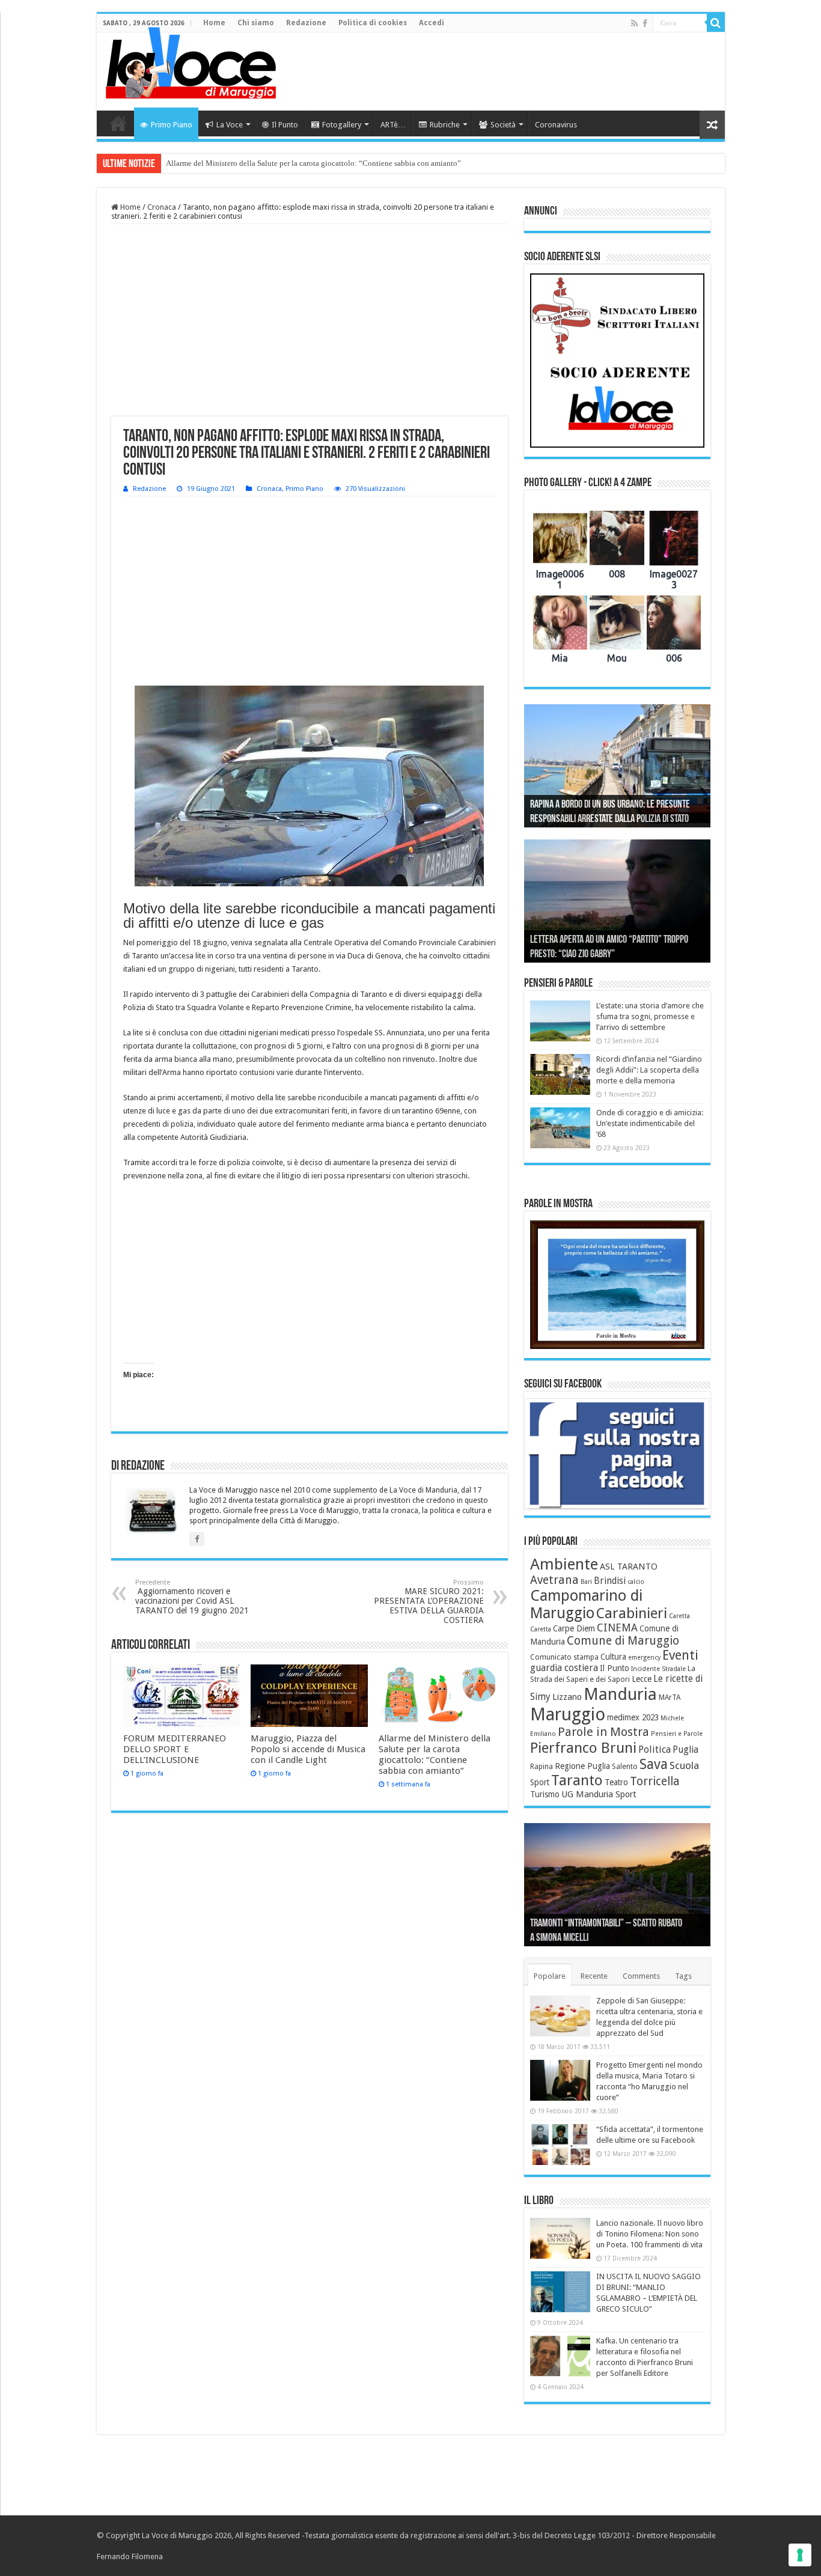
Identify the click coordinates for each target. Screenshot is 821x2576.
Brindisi (610, 1581)
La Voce (230, 125)
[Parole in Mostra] (617, 1285)
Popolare (550, 1976)
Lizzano (567, 1697)
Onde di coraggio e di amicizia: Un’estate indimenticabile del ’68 (650, 1123)
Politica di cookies (373, 23)
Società (503, 125)
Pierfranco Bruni (583, 1748)
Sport (540, 1782)
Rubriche (445, 125)
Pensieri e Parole (677, 1734)
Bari (586, 1582)
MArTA (670, 1698)
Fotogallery (342, 125)
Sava (654, 1764)
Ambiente (564, 1564)
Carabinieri (632, 1613)
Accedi (432, 23)
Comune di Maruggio (623, 1641)
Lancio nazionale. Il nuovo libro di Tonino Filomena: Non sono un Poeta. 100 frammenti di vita (650, 2234)
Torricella (655, 1781)
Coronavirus (556, 125)
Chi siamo (256, 23)
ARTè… (393, 125)
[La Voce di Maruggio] (191, 60)
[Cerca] (716, 23)
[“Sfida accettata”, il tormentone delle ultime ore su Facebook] (560, 2145)
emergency (644, 1658)
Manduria (620, 1694)
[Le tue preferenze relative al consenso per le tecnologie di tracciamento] (800, 2555)
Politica (655, 1749)
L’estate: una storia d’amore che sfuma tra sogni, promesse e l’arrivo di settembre (650, 1016)
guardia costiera (564, 1668)
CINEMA (617, 1628)
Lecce (642, 1679)
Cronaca (162, 207)
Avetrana (554, 1580)
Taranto (577, 1780)
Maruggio (568, 1714)
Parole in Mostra (603, 1732)
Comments (641, 1976)
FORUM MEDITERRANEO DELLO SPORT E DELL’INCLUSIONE (175, 1749)
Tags (683, 1976)
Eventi (680, 1655)
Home (214, 23)
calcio (636, 1582)
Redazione (306, 23)
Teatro (616, 1782)
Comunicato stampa (564, 1657)
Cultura (613, 1657)
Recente (594, 1976)
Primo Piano (172, 125)
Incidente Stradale (658, 1669)
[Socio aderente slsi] (617, 361)
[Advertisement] (497, 72)
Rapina (542, 1767)
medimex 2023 (633, 1717)
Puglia (685, 1750)
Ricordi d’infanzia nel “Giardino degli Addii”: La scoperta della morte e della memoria (649, 1070)
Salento (625, 1767)
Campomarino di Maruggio (586, 1604)
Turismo (545, 1794)
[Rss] (634, 23)
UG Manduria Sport (599, 1794)
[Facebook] (645, 23)
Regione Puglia (582, 1766)
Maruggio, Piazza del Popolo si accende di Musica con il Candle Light (308, 1749)
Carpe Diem (574, 1628)
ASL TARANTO (629, 1567)
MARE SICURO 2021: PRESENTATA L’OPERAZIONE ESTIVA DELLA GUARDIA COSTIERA (429, 1602)
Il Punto (285, 125)
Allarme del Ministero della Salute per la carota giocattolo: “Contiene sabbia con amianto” (313, 163)
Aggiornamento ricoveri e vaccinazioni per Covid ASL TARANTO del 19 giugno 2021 (192, 1597)
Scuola (684, 1765)
